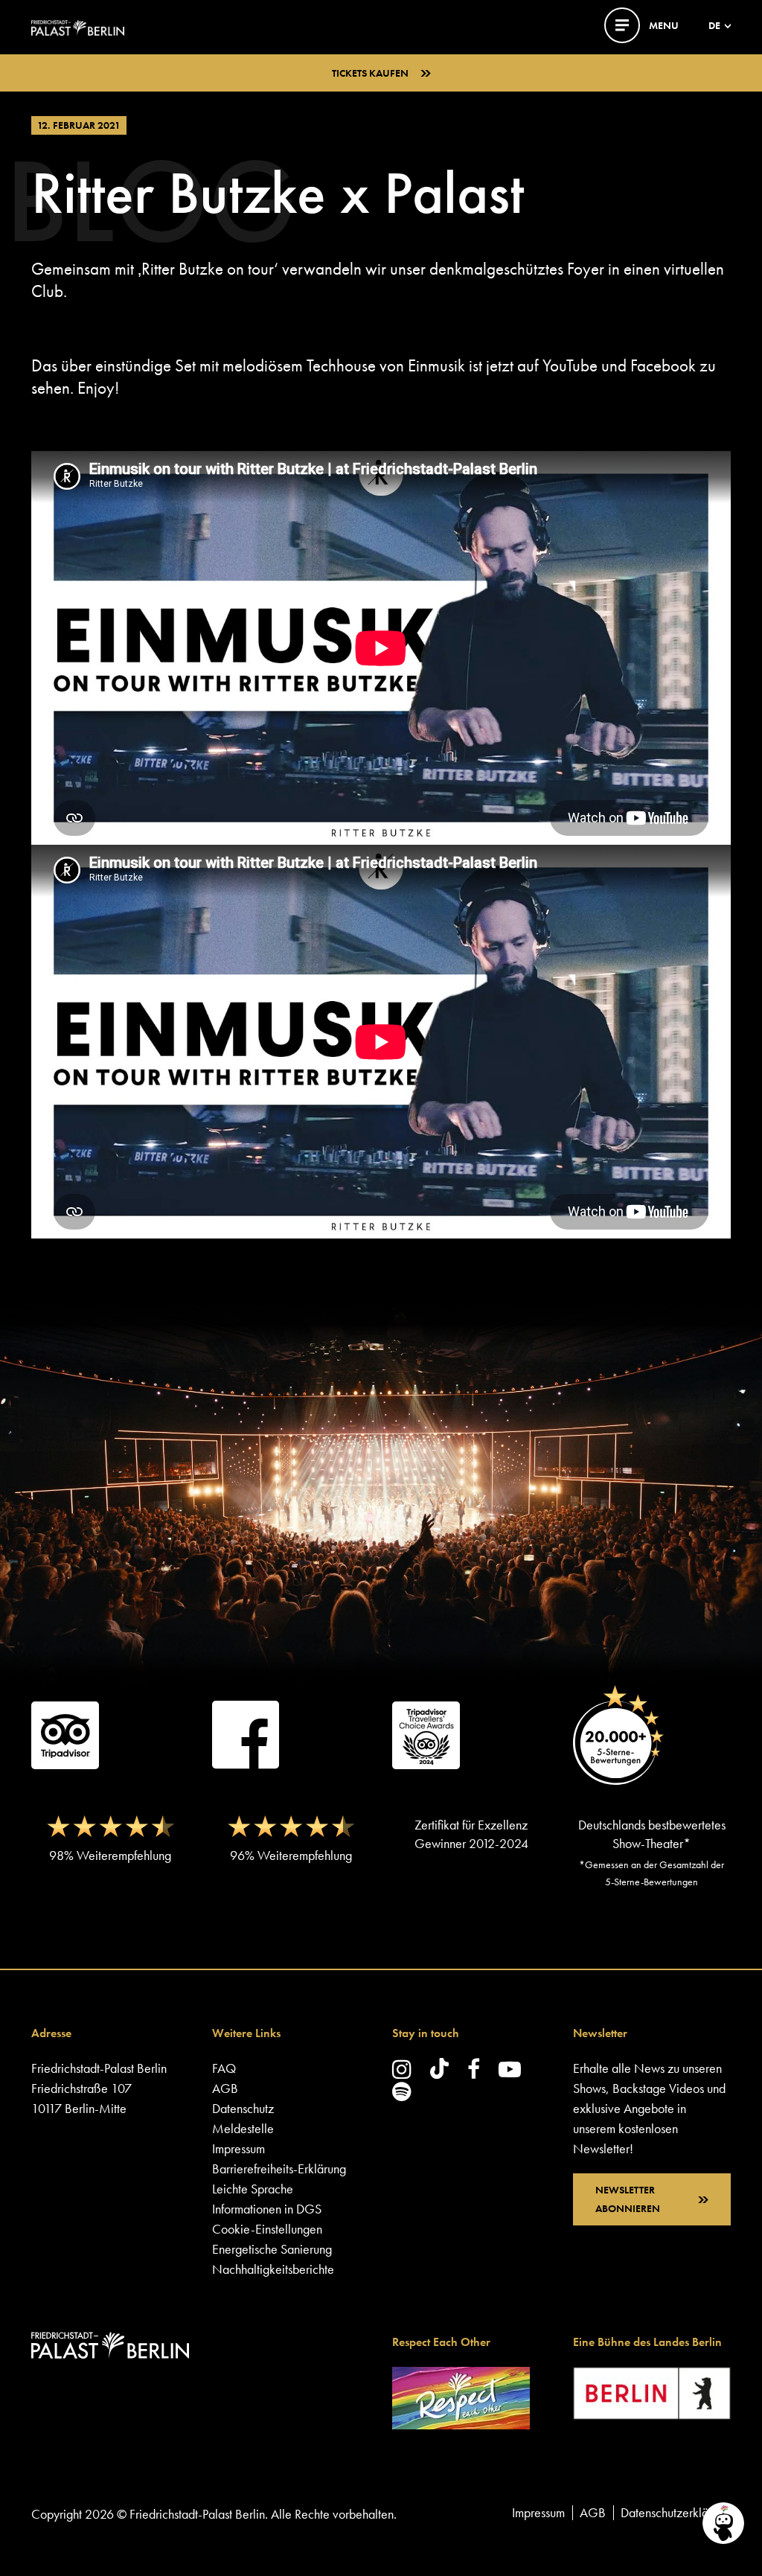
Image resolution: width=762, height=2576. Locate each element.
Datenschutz (243, 2108)
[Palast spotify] (402, 2091)
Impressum (238, 2148)
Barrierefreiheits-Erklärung (279, 2168)
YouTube (570, 365)
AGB (225, 2088)
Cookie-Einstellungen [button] (267, 2229)
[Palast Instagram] (402, 2069)
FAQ (224, 2068)
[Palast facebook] (474, 2069)
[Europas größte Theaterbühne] (78, 26)
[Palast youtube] (510, 2069)
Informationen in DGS (267, 2209)
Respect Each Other (441, 2342)
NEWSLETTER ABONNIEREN (628, 2199)
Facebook (663, 365)
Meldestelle (243, 2128)
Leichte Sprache (253, 2189)
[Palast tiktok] (439, 2068)
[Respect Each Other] (461, 2396)
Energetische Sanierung (272, 2249)
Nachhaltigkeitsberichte (273, 2269)
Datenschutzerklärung (676, 2512)
